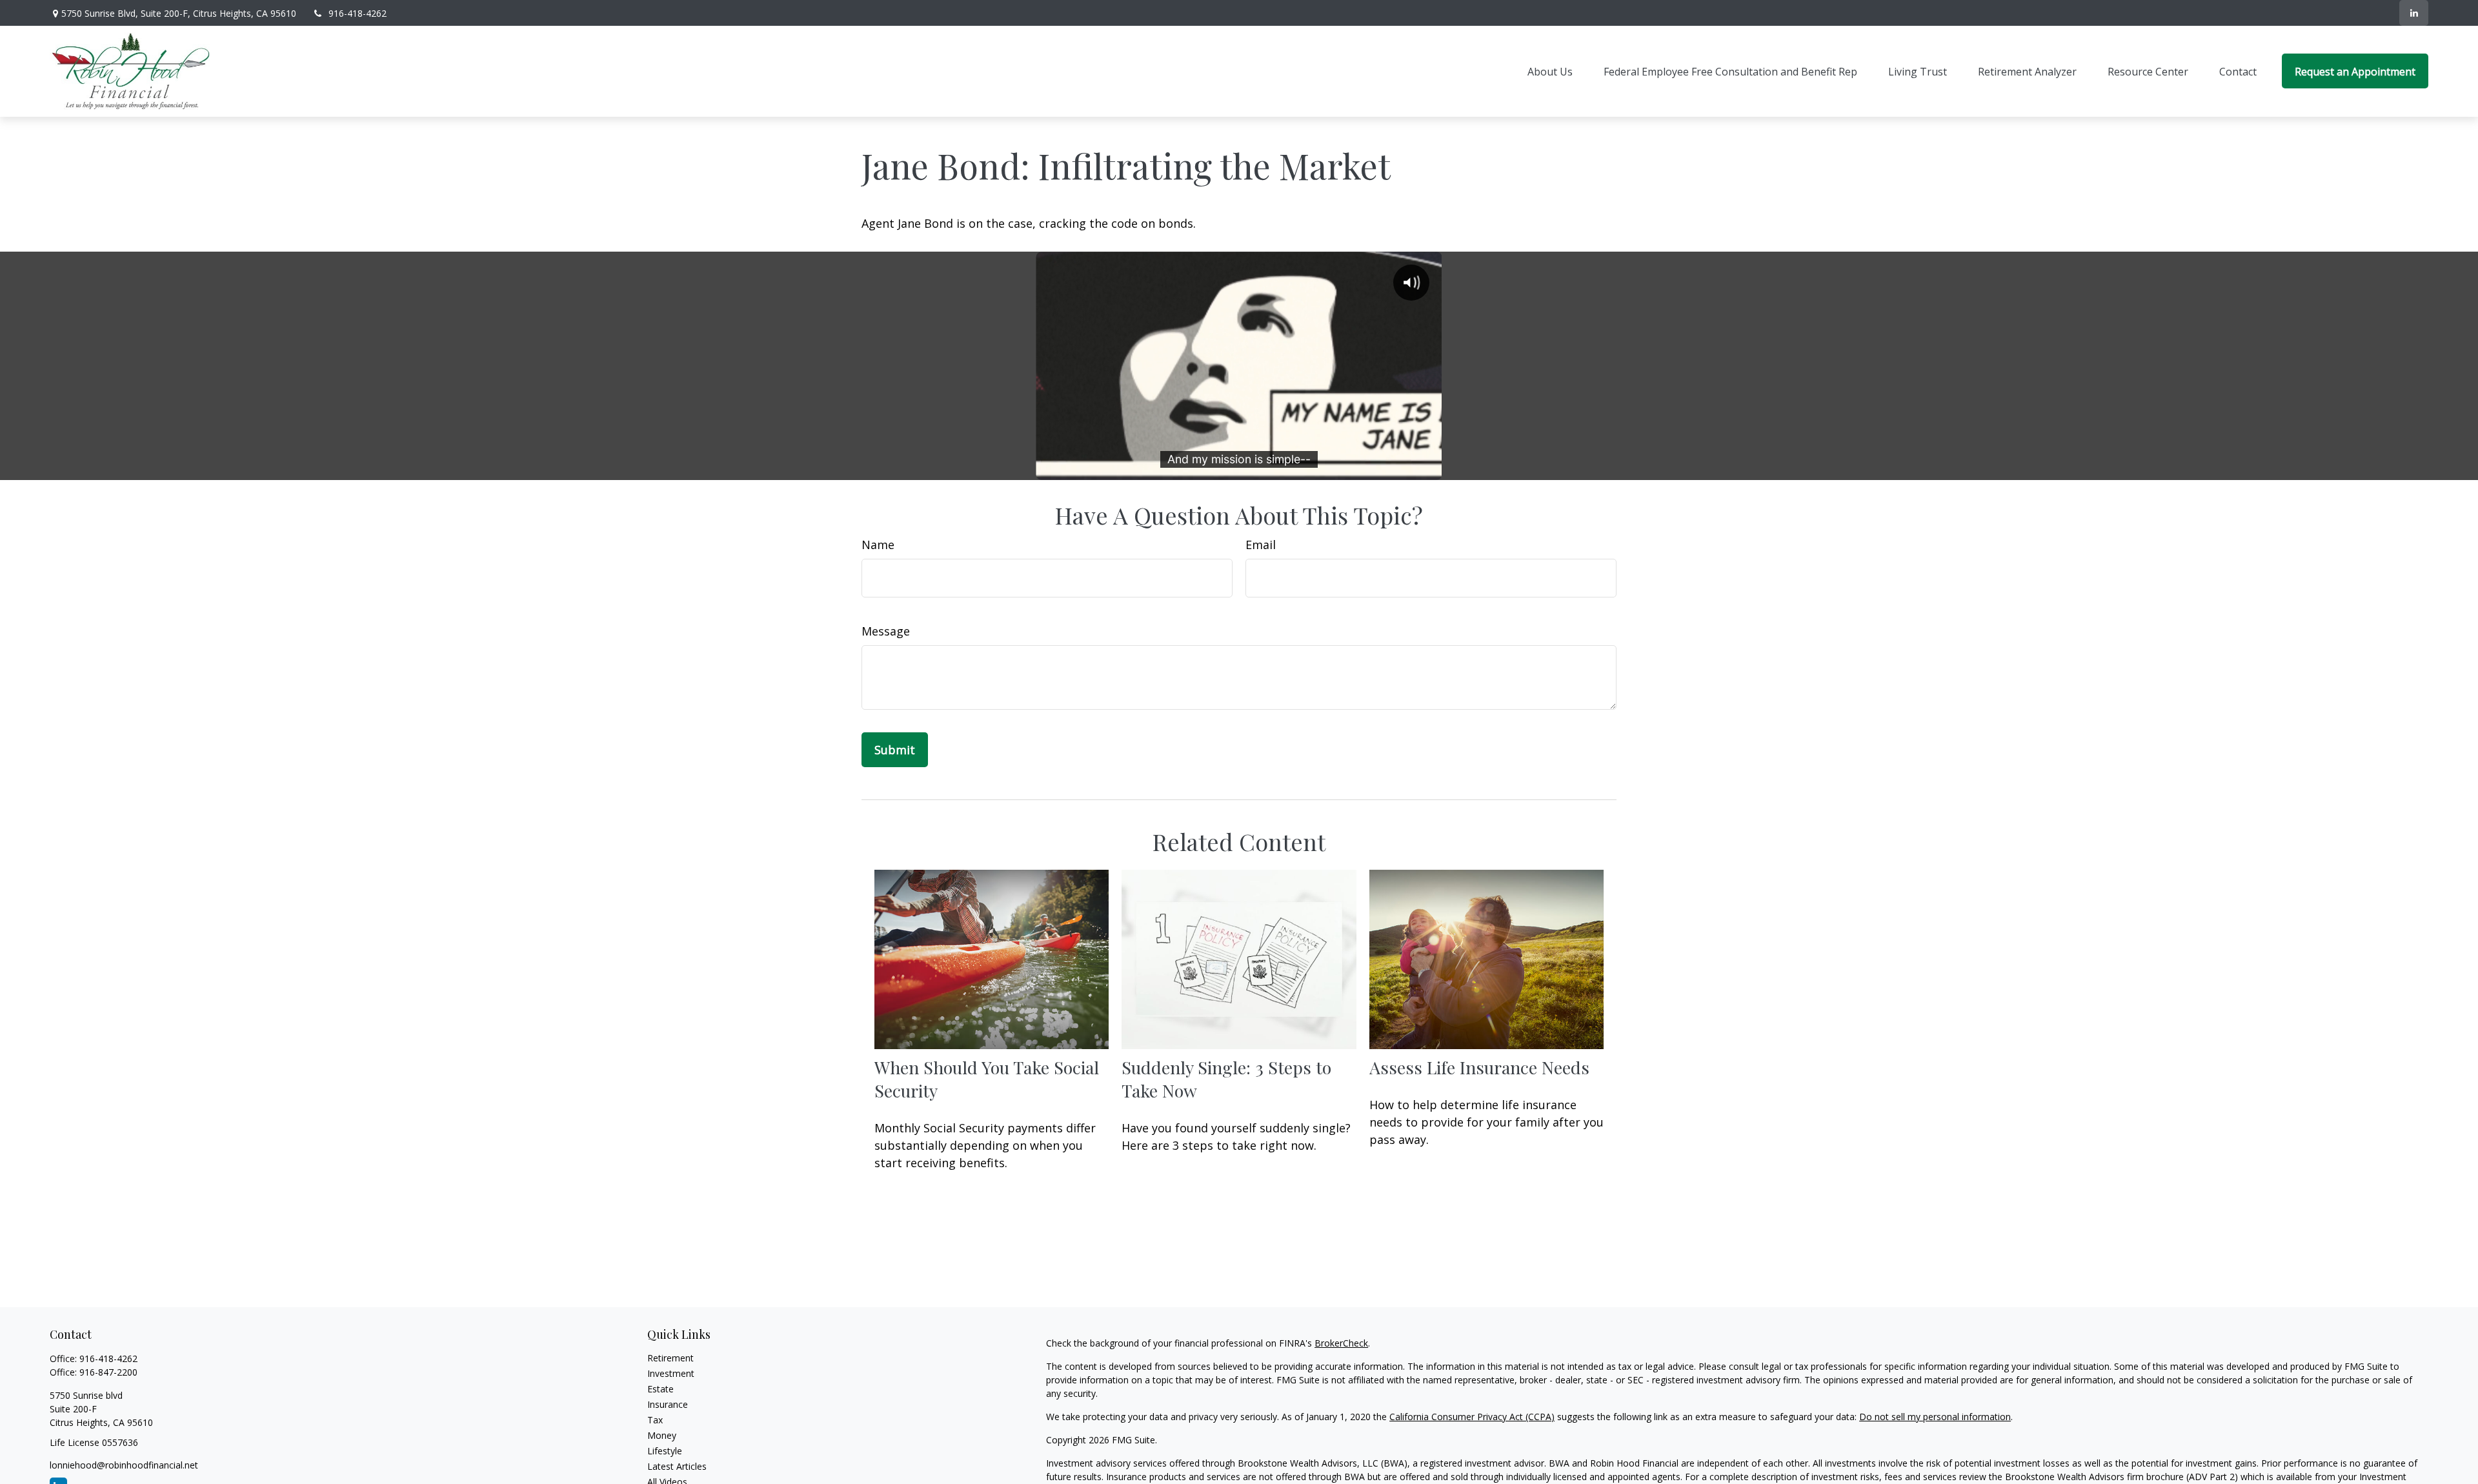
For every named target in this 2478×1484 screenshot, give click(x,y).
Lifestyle (665, 1451)
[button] (1550, 71)
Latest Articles (677, 1466)
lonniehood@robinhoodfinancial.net (124, 1465)
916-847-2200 (108, 1372)
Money (662, 1435)
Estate (660, 1389)
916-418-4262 (358, 13)
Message (886, 631)
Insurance (668, 1404)
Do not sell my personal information (1935, 1417)
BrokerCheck (1341, 1343)
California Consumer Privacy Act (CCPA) (1472, 1417)
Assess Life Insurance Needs (1479, 1067)
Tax (655, 1420)
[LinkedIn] (2414, 13)
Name (878, 545)
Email (1261, 545)
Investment (671, 1373)
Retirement (670, 1358)
